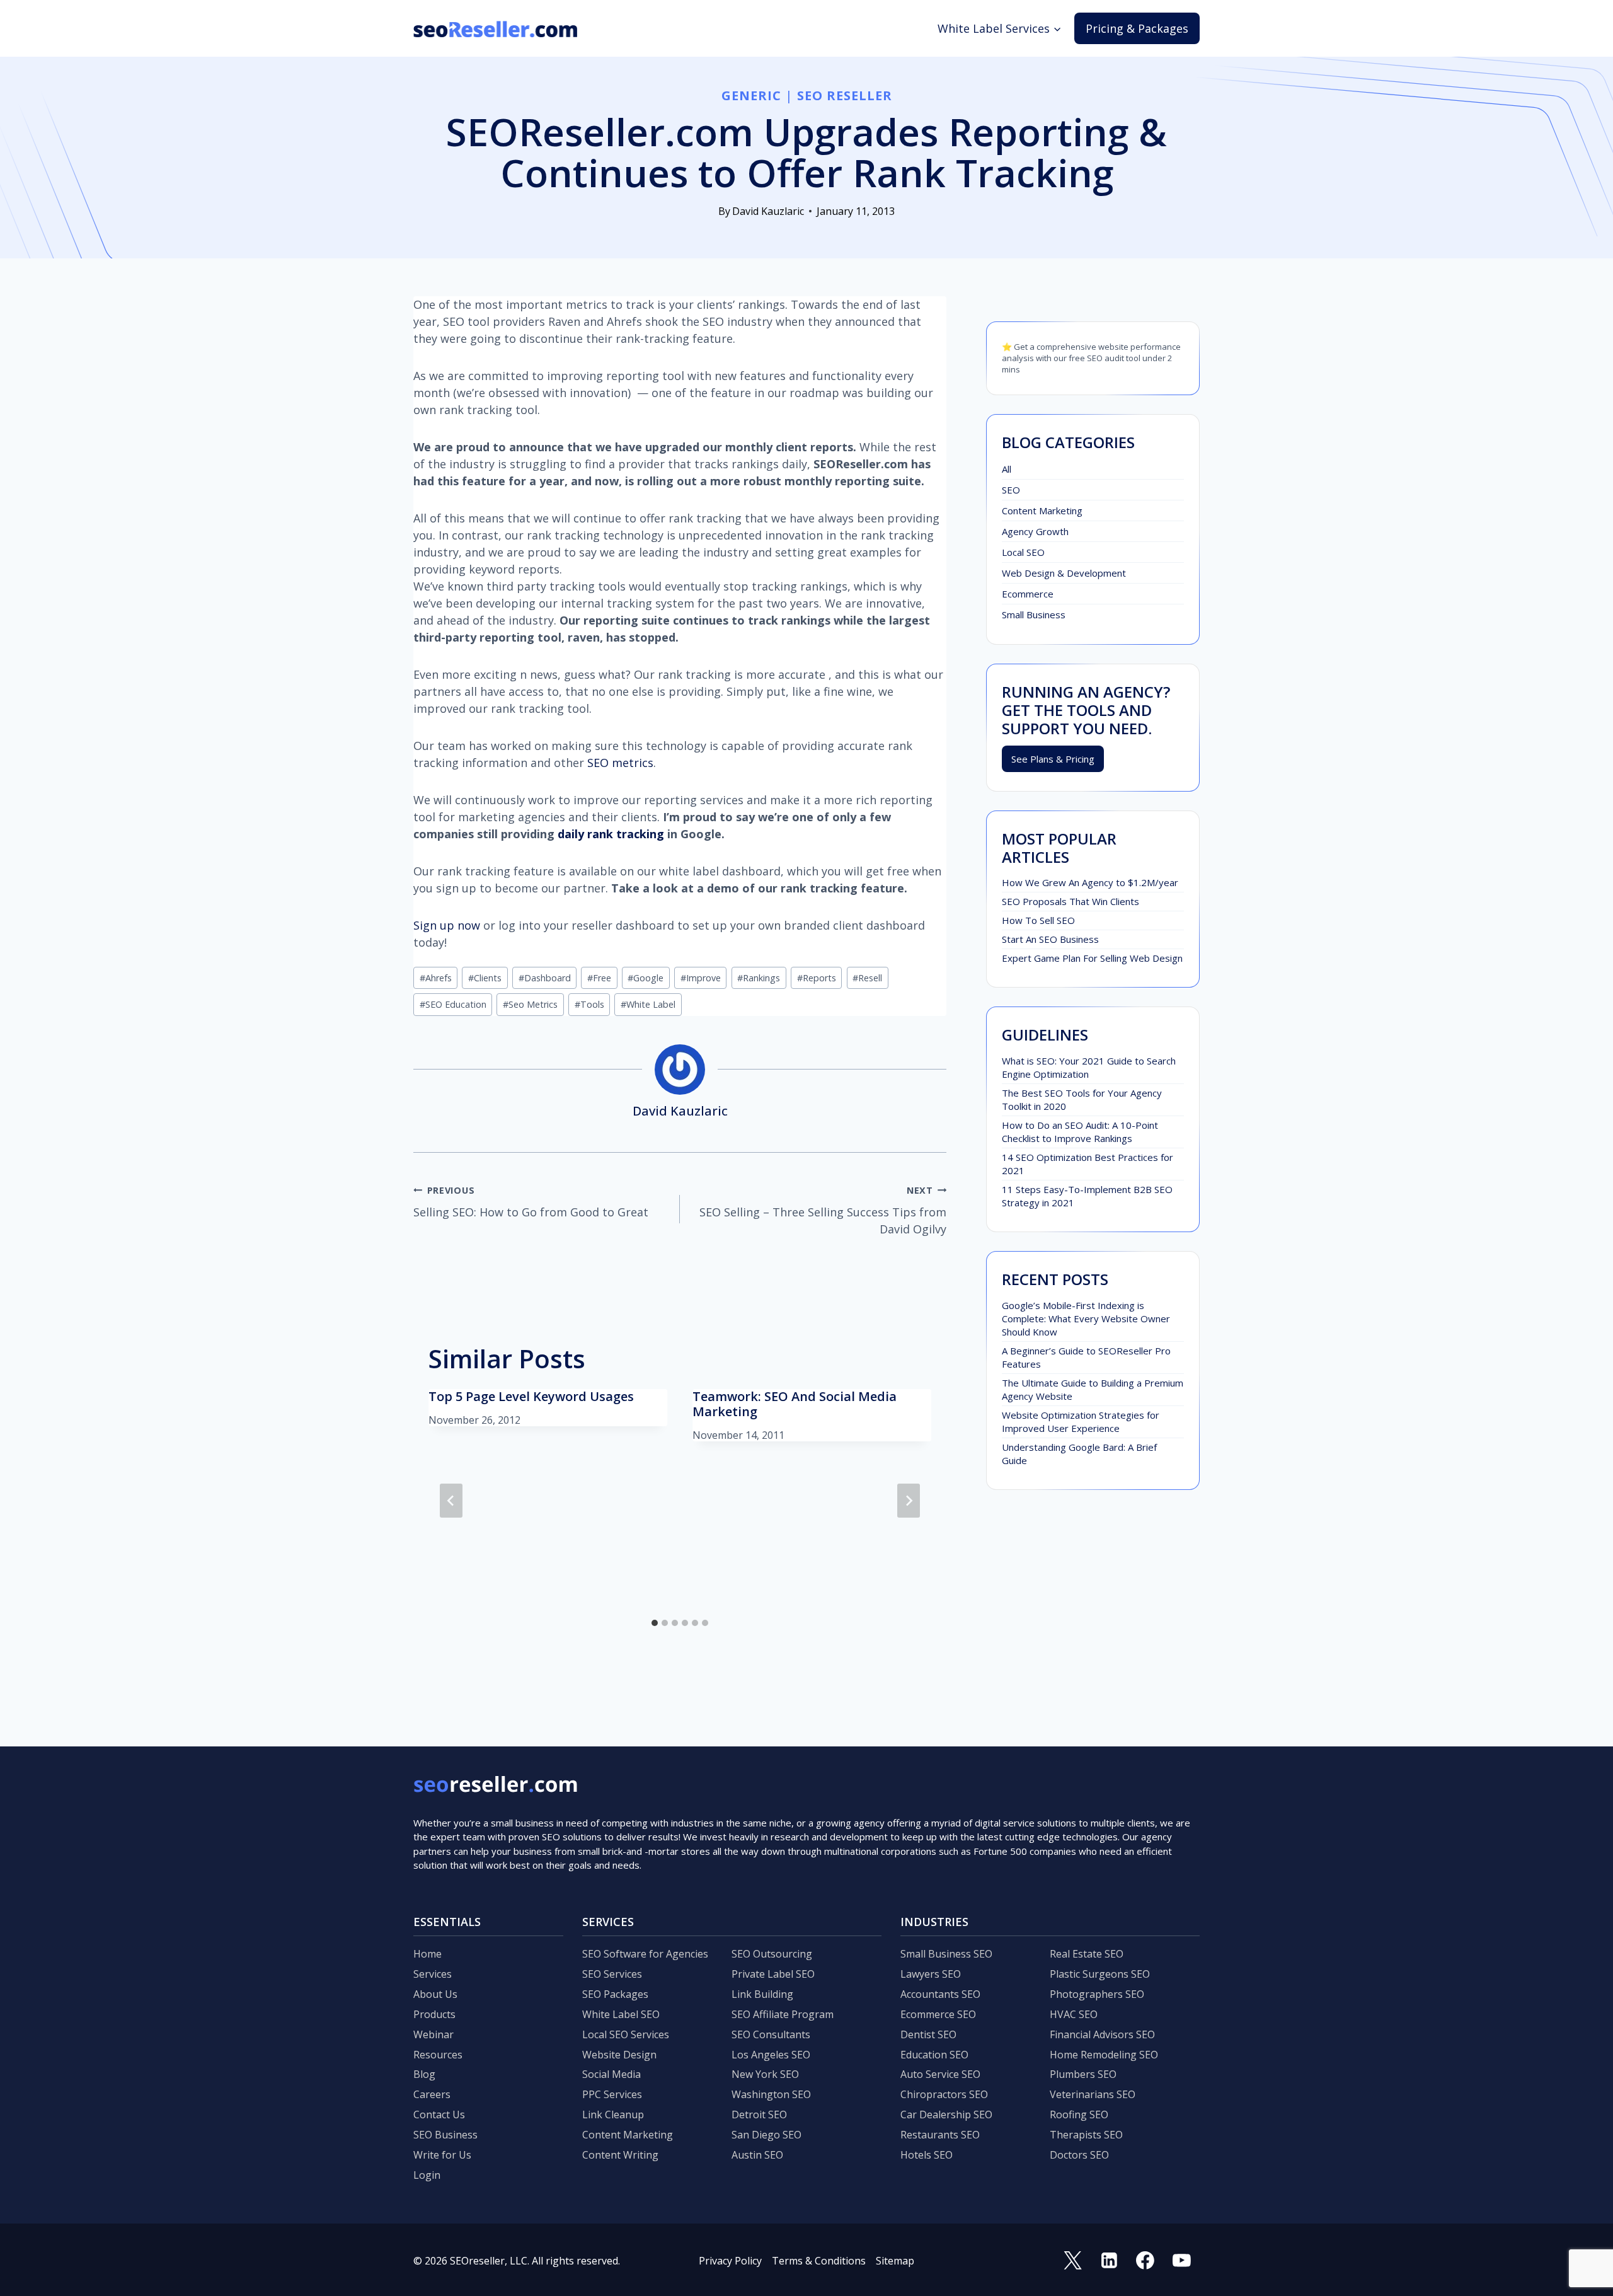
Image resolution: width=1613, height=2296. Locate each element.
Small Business (1034, 614)
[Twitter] (1073, 2261)
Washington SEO (771, 2094)
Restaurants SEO (940, 2135)
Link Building (762, 1994)
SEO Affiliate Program (783, 2014)
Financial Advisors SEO (1102, 2034)
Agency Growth (1035, 531)
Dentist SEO (928, 2034)
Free (599, 978)
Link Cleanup (613, 2114)
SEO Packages (615, 1994)
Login (427, 2175)
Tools (589, 1004)
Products (434, 2014)
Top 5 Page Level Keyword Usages (531, 1396)
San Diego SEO (766, 2135)
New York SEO (765, 2074)
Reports (817, 978)
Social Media (611, 2074)
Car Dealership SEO (946, 2114)
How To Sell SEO (1038, 920)
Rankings (759, 978)
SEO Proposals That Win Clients (1071, 901)
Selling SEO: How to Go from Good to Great (531, 1202)
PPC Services (612, 2094)
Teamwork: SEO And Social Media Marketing (795, 1404)
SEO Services (612, 1974)
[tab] (655, 1623)
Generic (751, 95)
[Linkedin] (1109, 2261)
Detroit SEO (759, 2114)
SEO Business (445, 2135)
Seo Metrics (530, 1004)
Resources (438, 2055)
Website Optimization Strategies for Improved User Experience (1081, 1422)
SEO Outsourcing (772, 1954)
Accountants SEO (940, 1994)
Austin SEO (757, 2155)
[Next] (909, 1501)
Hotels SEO (927, 2155)
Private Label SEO (773, 1974)
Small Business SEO (946, 1954)
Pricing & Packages (1137, 28)
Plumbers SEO (1083, 2074)
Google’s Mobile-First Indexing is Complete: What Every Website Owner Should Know (1086, 1318)
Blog (424, 2074)
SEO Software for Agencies (645, 1954)
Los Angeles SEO (771, 2055)
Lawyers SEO (931, 1974)
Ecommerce (1028, 594)
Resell (867, 978)
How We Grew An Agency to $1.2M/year (1090, 882)
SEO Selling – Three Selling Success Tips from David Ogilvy (823, 1210)
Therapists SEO (1086, 2135)
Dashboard (545, 978)
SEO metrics (620, 763)
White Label (648, 1004)
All (1007, 469)
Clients (485, 978)
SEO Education (453, 1004)
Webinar (433, 2034)
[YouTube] (1181, 2261)
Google (646, 978)
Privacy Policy (730, 2261)
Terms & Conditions (819, 2261)
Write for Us (442, 2155)
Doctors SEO (1079, 2155)
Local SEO (1023, 552)
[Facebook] (1145, 2261)
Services (433, 1974)
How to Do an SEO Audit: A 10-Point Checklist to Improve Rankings (1080, 1132)
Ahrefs (436, 978)
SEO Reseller (845, 95)
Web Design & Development (1064, 573)
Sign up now (447, 925)
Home (428, 1954)
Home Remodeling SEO (1104, 2055)
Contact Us (439, 2114)
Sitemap (895, 2261)
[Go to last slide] (451, 1501)
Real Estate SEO (1087, 1954)
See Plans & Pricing (1053, 759)
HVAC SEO (1074, 2014)
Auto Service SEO (940, 2074)
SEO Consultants (771, 2034)
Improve (701, 978)
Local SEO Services (626, 2034)
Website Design (619, 2055)
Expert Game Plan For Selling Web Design (1092, 958)
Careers (432, 2094)
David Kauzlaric (768, 211)
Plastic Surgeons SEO (1100, 1974)
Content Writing (620, 2155)
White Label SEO (621, 2014)
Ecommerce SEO (938, 2014)
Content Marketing (1042, 511)
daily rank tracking (611, 834)
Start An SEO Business (1050, 939)
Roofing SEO (1079, 2114)
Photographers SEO (1097, 1994)
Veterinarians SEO (1093, 2094)
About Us (435, 1994)
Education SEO (934, 2055)
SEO (1011, 490)
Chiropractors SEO (944, 2094)
